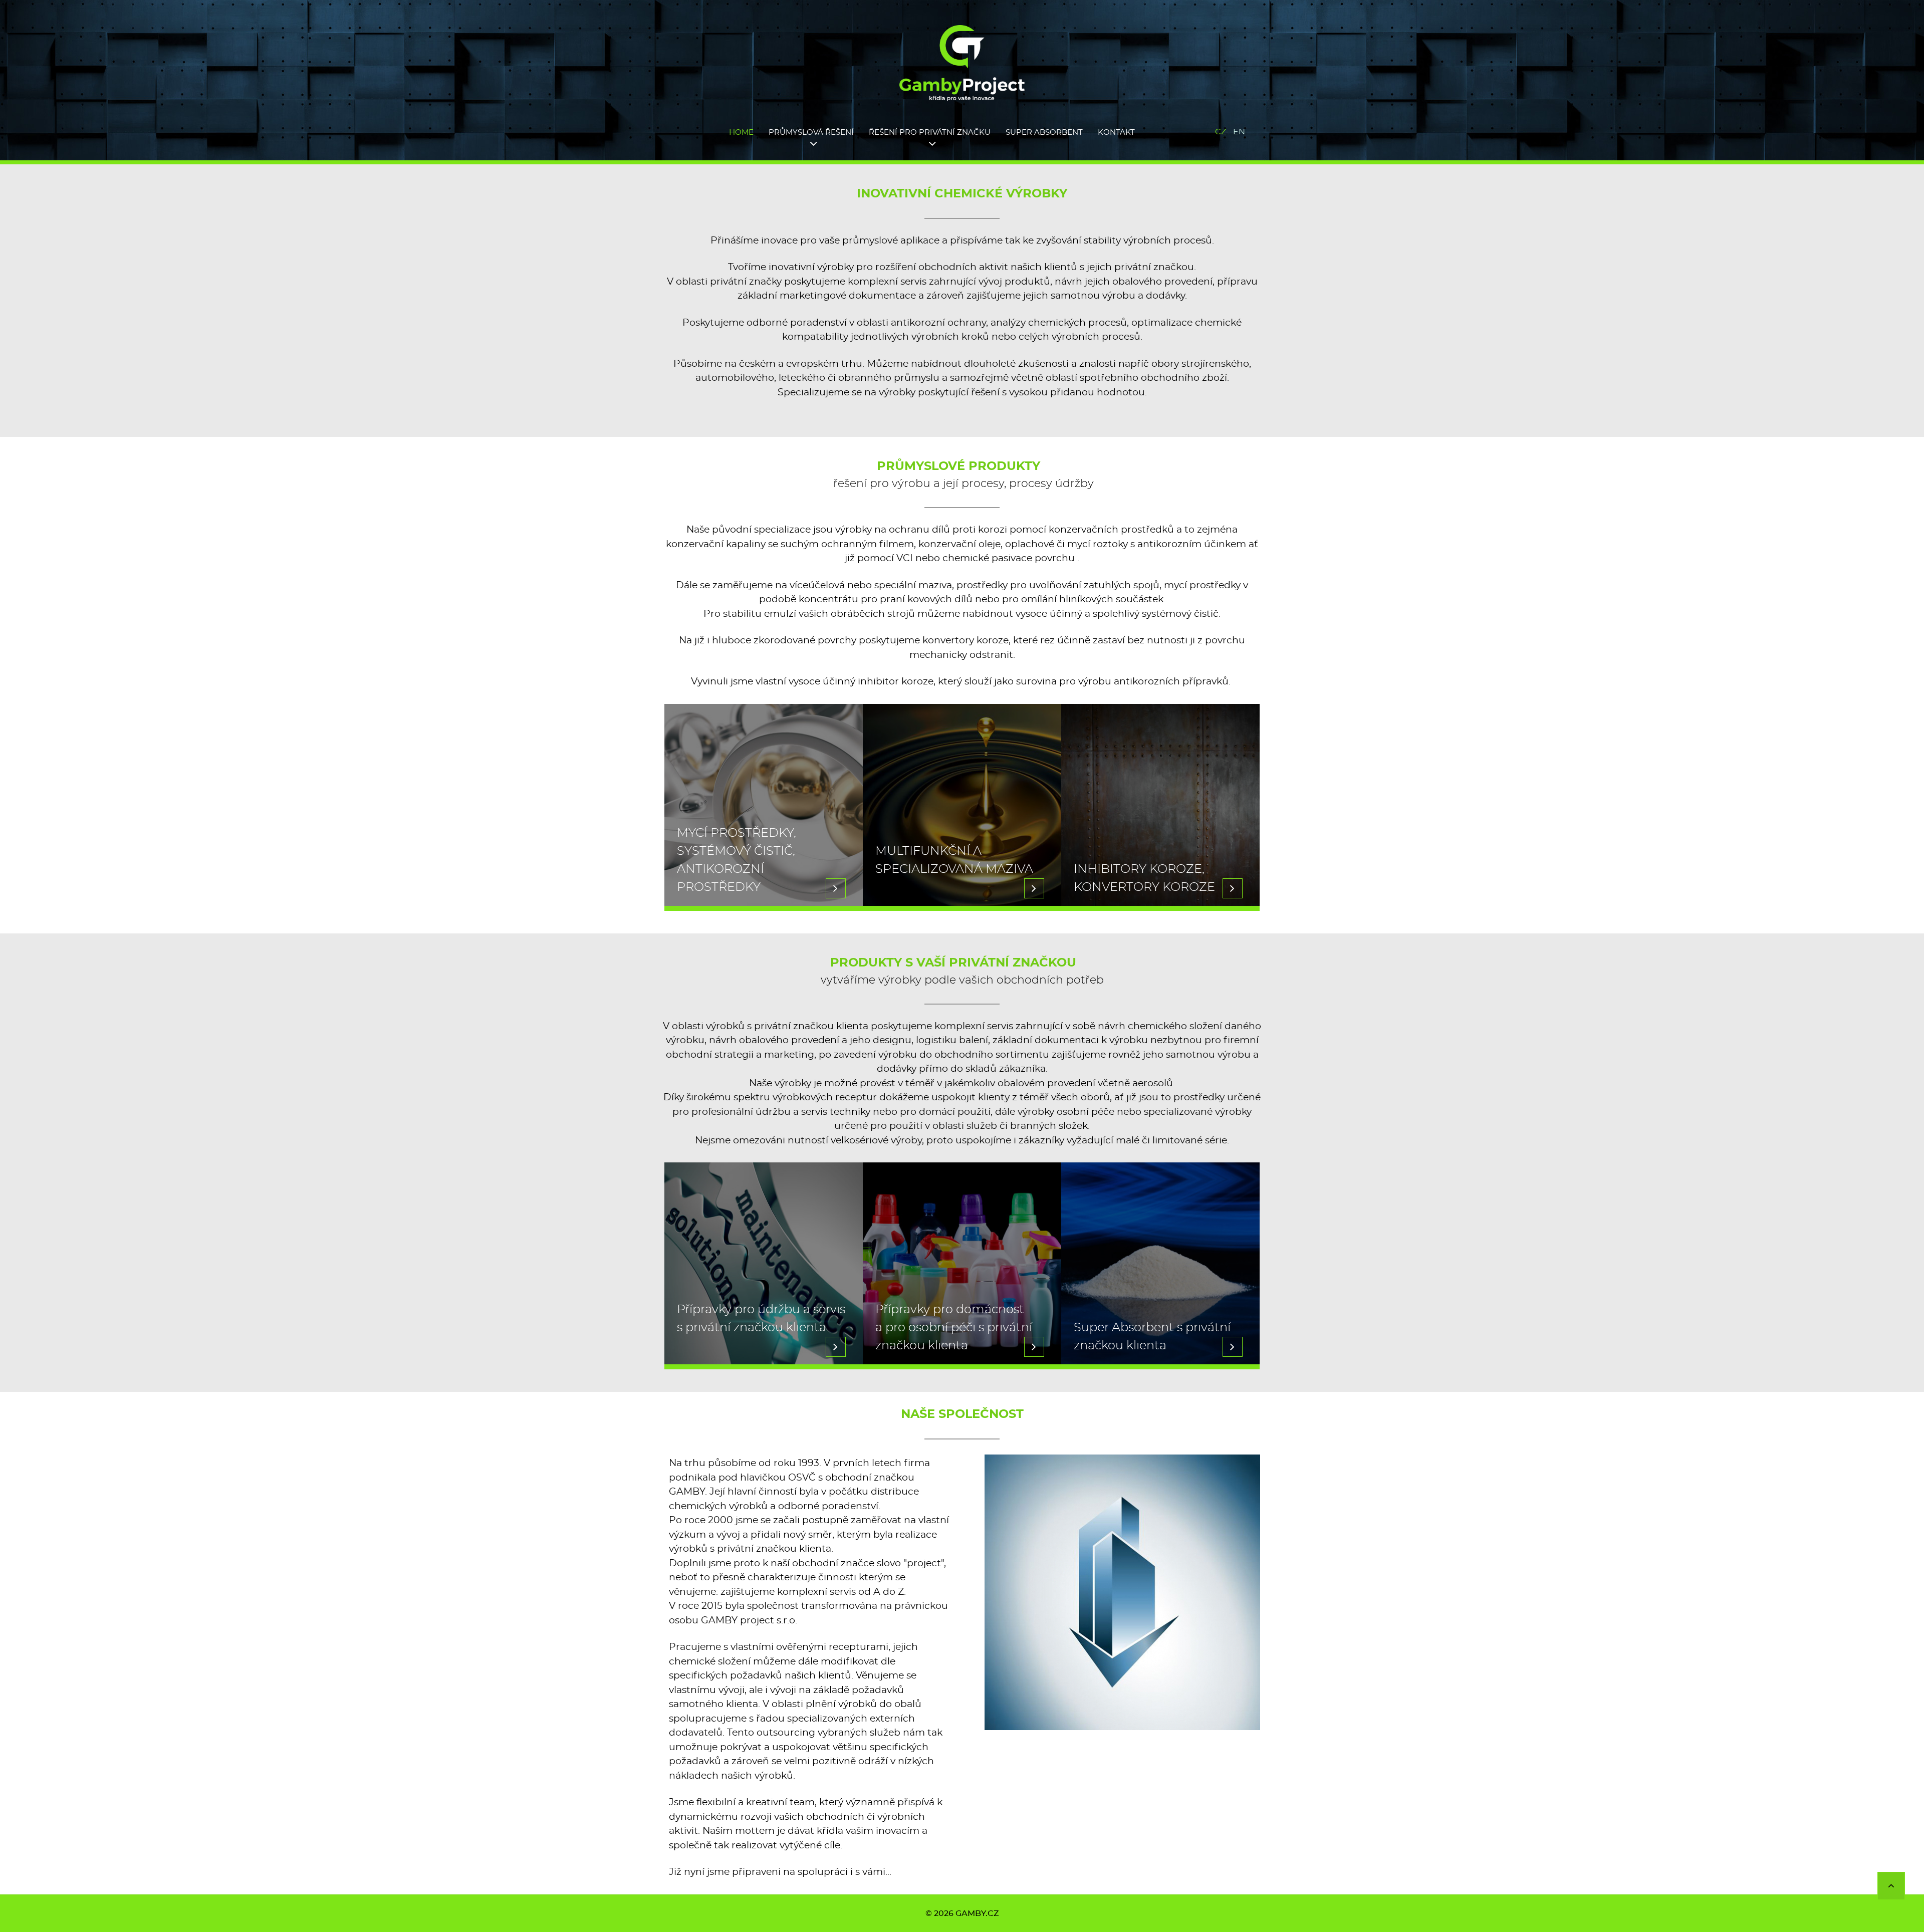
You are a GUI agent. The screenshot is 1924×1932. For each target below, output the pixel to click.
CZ (1222, 132)
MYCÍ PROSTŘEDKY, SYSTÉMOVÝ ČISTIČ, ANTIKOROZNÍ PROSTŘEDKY (737, 860)
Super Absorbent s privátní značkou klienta (1152, 1337)
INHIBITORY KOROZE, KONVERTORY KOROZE (1144, 878)
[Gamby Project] (962, 63)
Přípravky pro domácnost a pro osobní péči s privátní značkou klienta (954, 1328)
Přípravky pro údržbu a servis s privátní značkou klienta (761, 1319)
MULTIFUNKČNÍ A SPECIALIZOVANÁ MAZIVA (954, 860)
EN (1239, 132)
